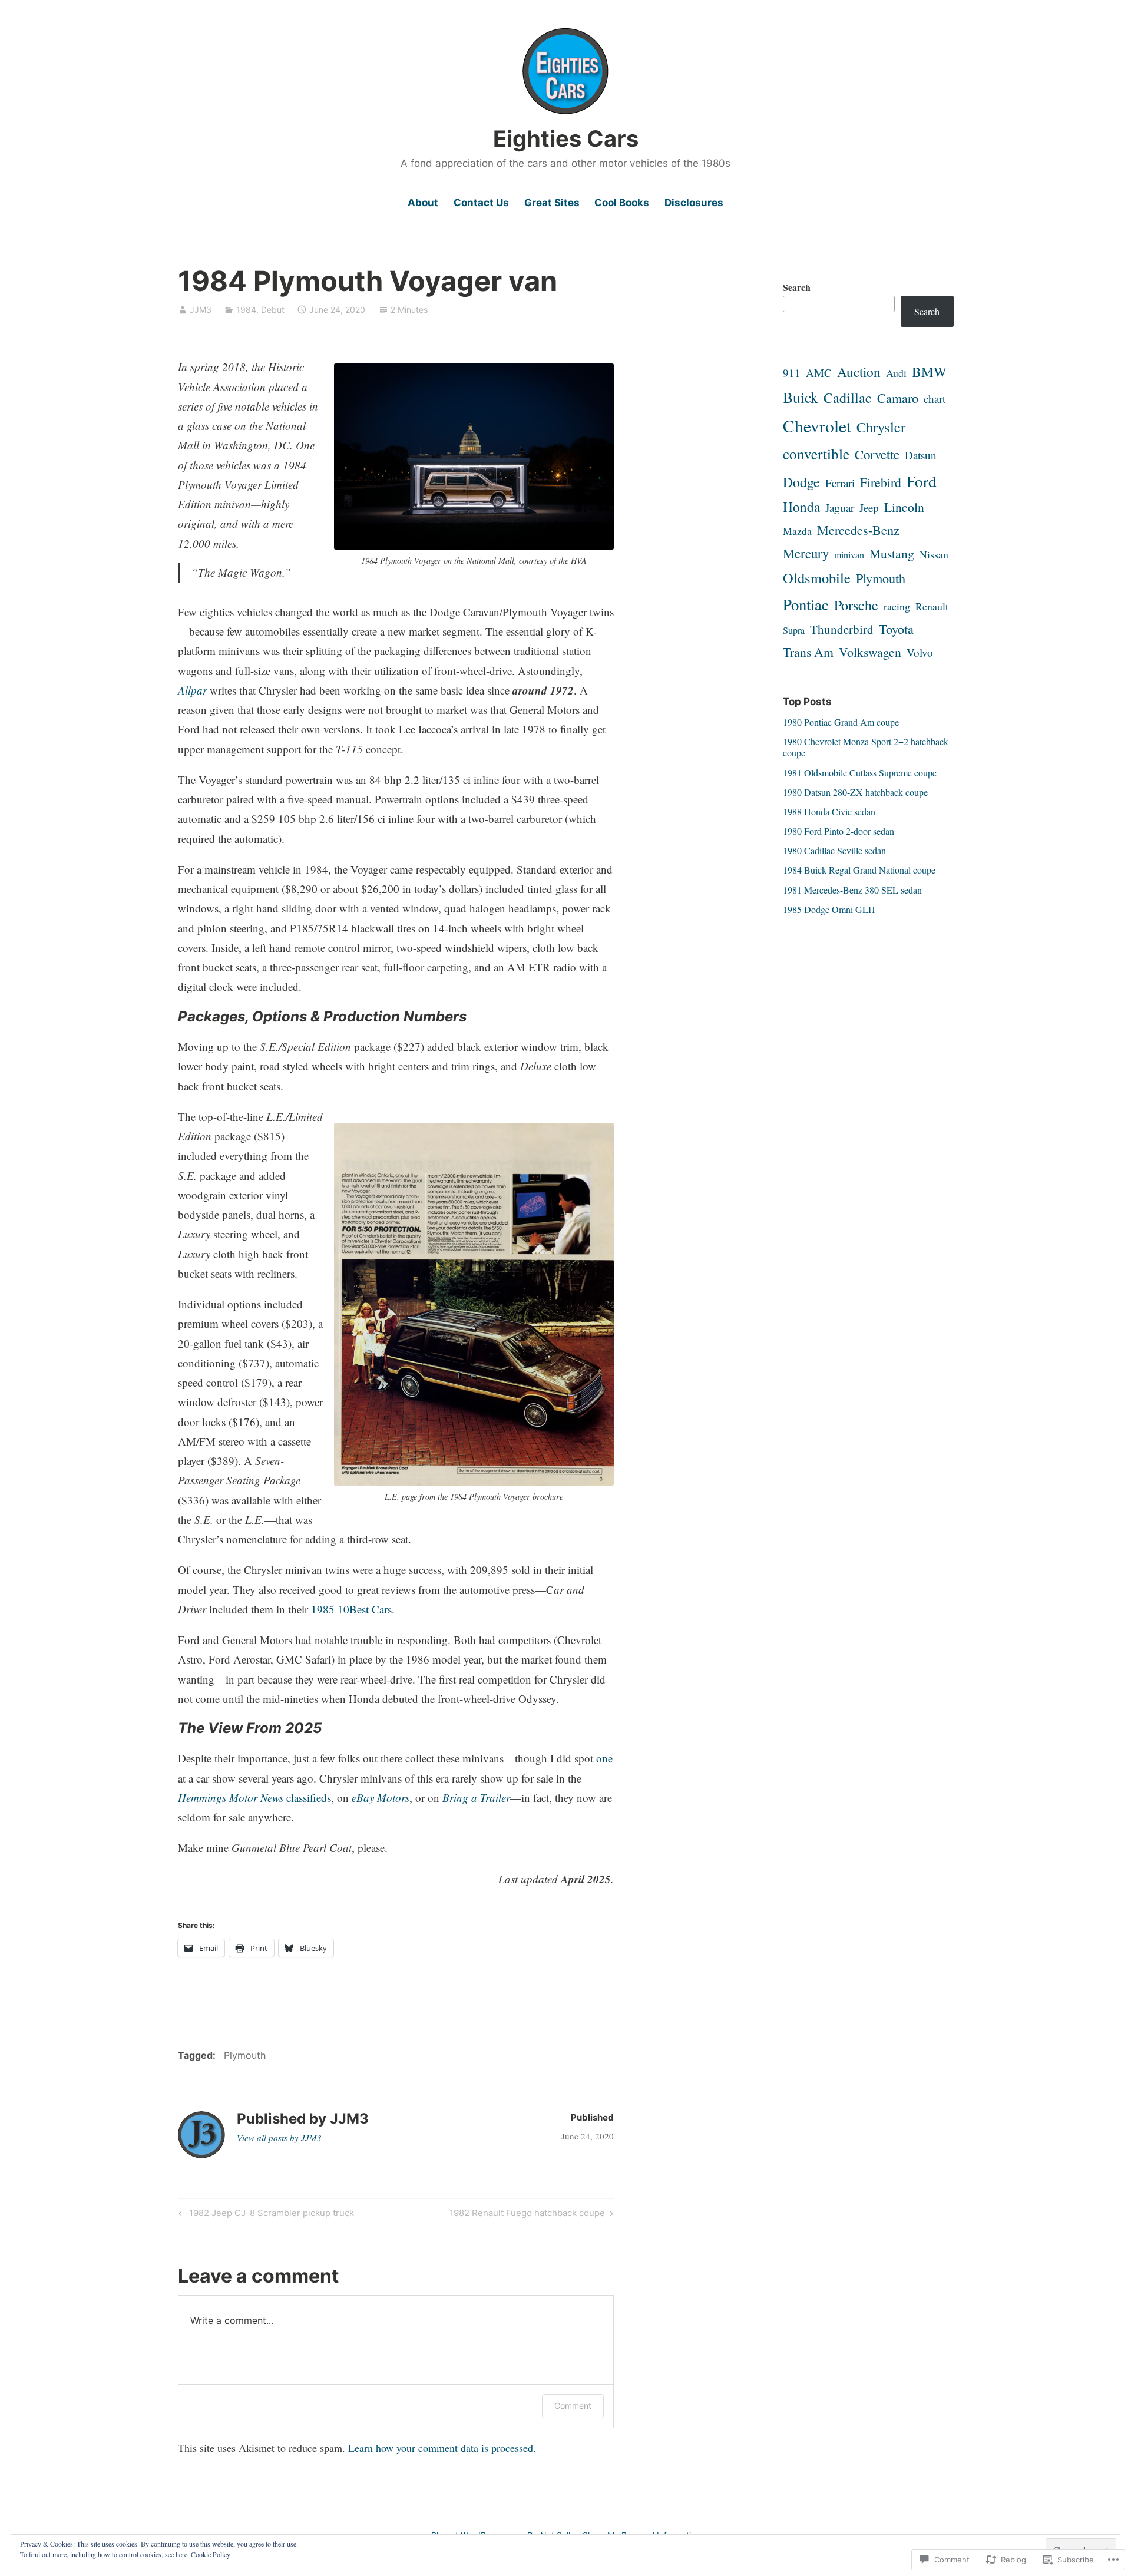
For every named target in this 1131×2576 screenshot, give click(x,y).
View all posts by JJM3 (279, 2138)
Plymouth (245, 2055)
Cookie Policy (211, 2554)
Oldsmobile (817, 578)
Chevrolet (817, 426)
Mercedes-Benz (858, 530)
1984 (246, 310)
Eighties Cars (566, 138)
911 (792, 373)
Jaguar (840, 507)
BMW (929, 372)
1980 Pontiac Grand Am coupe (841, 722)
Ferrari (840, 483)
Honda (801, 507)
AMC (819, 373)
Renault (932, 606)
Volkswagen (870, 652)
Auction (859, 372)
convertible (816, 454)
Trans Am (808, 652)
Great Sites (552, 203)
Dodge (801, 482)
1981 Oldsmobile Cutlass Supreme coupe (860, 773)
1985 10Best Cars (351, 1609)
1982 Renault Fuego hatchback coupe (527, 2215)
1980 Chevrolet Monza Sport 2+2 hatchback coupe (866, 747)
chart (935, 399)
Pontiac (806, 604)
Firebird (881, 482)
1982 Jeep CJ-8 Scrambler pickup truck (264, 2215)
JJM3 (201, 310)
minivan (849, 555)
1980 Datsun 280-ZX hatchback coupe (855, 792)
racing (897, 606)
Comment (573, 2405)
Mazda (797, 531)
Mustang (892, 553)
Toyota (896, 629)
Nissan (934, 554)
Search (797, 287)
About (423, 203)
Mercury (806, 553)
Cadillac (848, 398)
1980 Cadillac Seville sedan (834, 850)
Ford (922, 481)
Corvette (877, 454)
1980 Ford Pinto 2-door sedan (839, 831)
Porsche (856, 605)
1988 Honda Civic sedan (829, 811)
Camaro (898, 398)
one (604, 1758)
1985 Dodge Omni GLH (829, 909)
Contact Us (481, 203)
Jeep (869, 507)
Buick (801, 397)
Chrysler (881, 427)
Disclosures (694, 203)
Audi (896, 373)
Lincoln (904, 507)
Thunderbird (842, 629)
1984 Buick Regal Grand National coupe (859, 870)
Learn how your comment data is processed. (442, 2448)
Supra (794, 630)
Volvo (920, 652)
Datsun (921, 455)
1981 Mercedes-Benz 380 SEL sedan (852, 890)
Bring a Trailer (476, 1798)
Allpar (192, 690)
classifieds (254, 1798)
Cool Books (622, 203)
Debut (273, 310)
